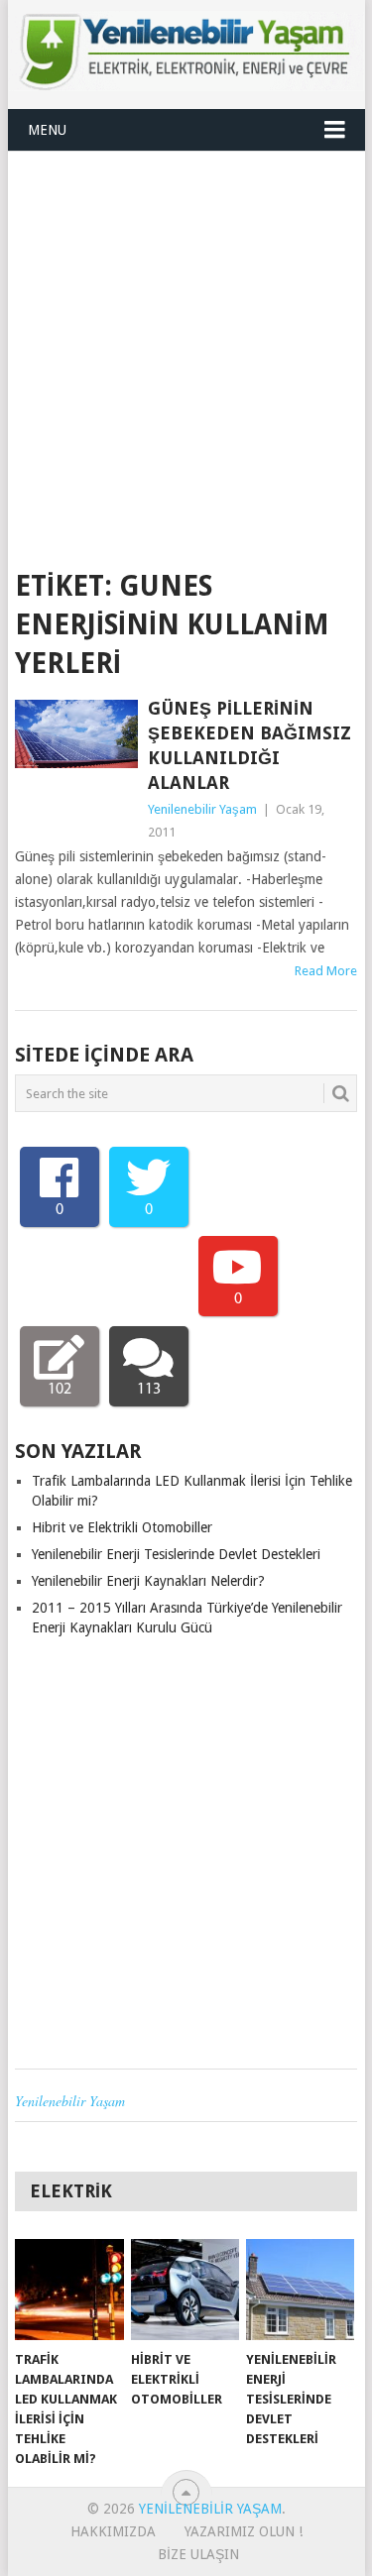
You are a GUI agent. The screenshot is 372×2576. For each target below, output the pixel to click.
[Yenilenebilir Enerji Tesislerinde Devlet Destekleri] (300, 2290)
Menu (47, 130)
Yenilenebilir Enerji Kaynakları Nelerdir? (148, 1581)
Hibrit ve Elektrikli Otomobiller (122, 1527)
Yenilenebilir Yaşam (202, 809)
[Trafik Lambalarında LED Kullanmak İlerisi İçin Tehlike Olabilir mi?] (69, 2290)
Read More (326, 971)
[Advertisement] (186, 347)
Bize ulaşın (198, 2554)
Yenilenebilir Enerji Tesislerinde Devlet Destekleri (176, 1554)
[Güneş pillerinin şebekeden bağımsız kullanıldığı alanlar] (76, 734)
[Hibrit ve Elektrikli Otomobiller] (185, 2290)
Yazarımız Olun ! (244, 2531)
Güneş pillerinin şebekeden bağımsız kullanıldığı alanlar (249, 746)
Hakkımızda (113, 2531)
